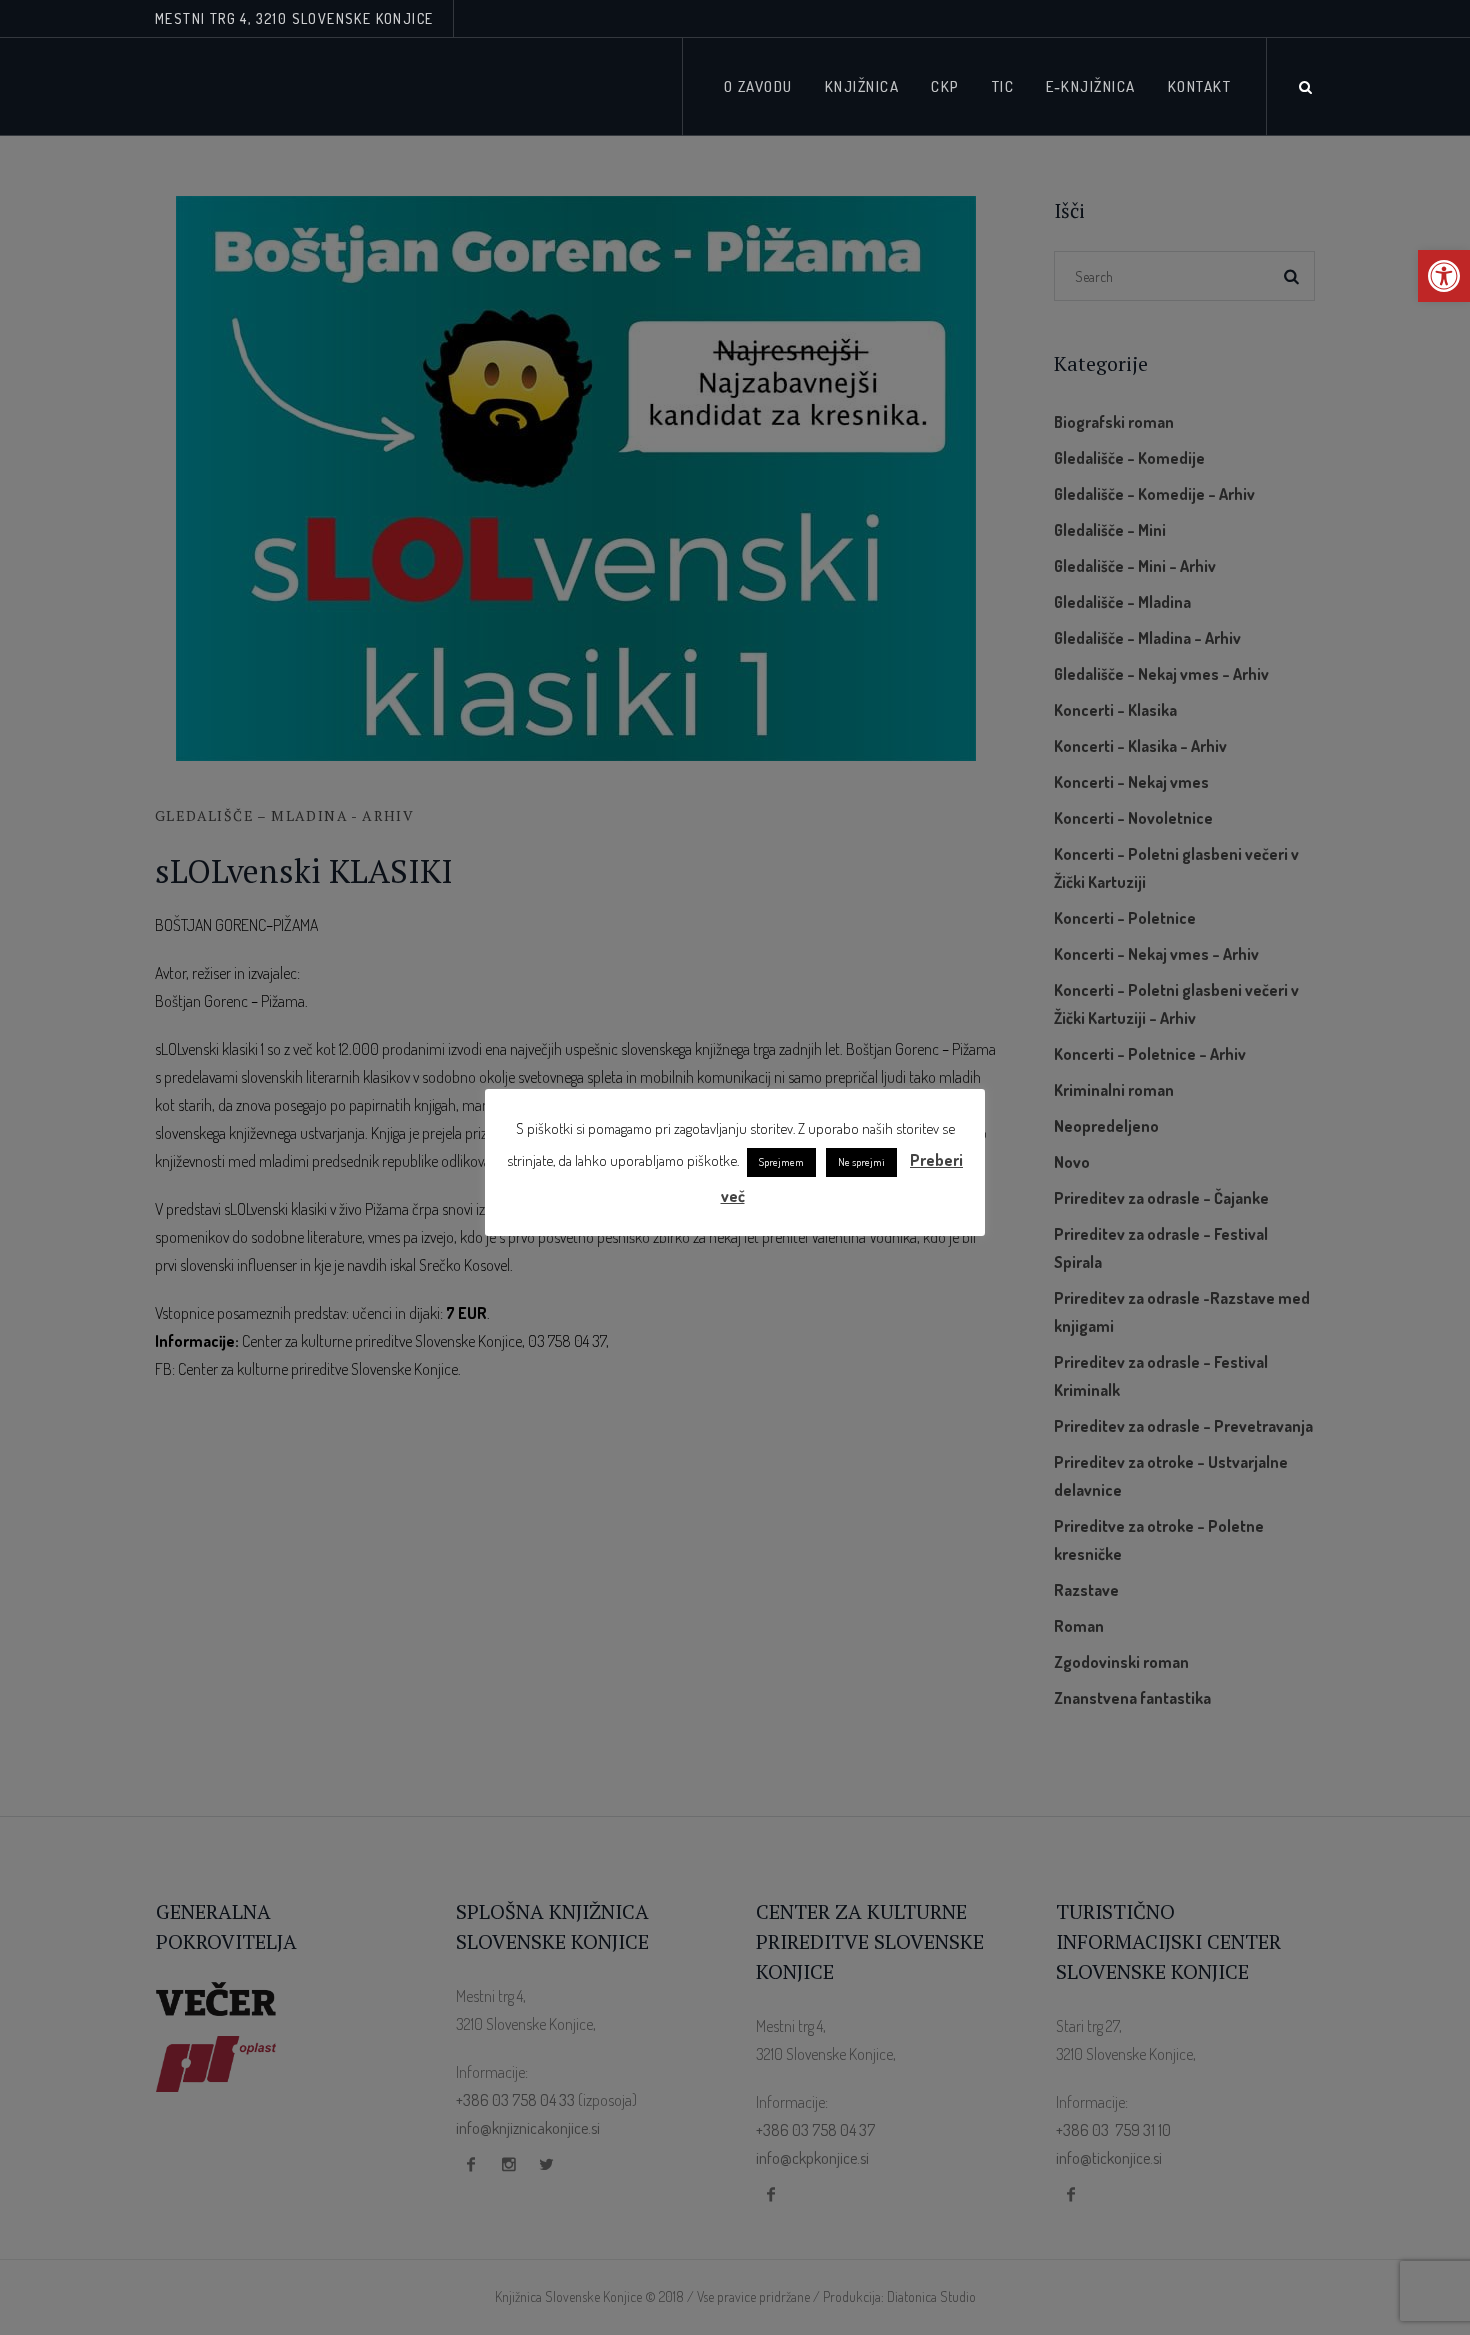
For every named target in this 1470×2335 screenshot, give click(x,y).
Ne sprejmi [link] (861, 1162)
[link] (1444, 276)
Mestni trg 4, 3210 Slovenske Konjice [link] (294, 18)
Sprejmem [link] (781, 1162)
